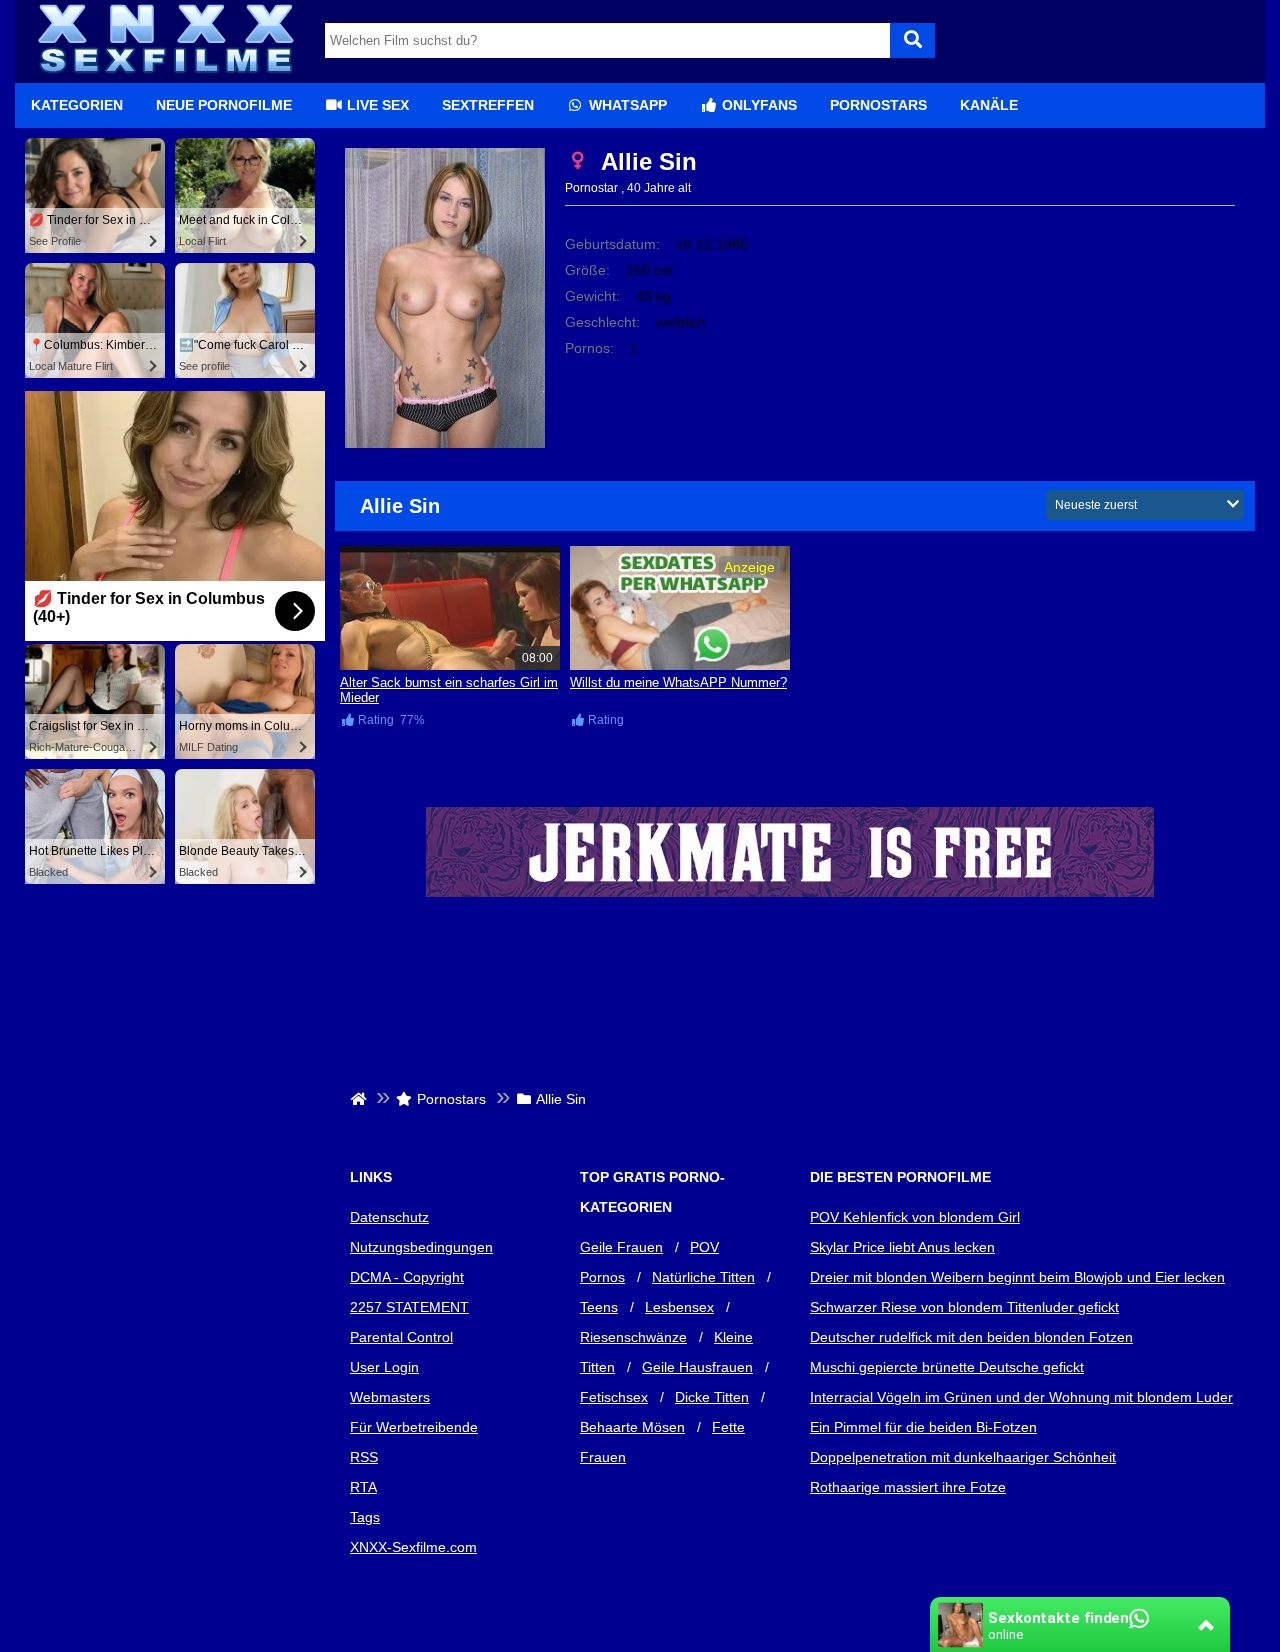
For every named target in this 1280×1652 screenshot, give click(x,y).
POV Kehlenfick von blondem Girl (915, 1217)
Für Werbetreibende (414, 1427)
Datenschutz (389, 1217)
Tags (365, 1517)
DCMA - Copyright (407, 1277)
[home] (360, 1099)
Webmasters (390, 1397)
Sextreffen (488, 105)
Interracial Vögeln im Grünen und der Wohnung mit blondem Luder (1021, 1397)
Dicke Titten (712, 1397)
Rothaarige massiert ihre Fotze (908, 1487)
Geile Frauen (621, 1247)
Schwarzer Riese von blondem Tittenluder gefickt (964, 1307)
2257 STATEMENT (409, 1307)
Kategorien (77, 105)
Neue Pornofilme (224, 105)
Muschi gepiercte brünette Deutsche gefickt (947, 1367)
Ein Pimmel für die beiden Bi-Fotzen (923, 1427)
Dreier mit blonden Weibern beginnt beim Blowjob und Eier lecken (1017, 1277)
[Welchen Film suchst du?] (912, 40)
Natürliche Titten (703, 1277)
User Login (384, 1367)
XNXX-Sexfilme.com (413, 1547)
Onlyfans (757, 105)
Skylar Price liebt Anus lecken (902, 1247)
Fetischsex (614, 1397)
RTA (363, 1487)
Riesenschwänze (633, 1337)
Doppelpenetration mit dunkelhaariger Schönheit (963, 1457)
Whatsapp (626, 105)
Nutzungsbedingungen (421, 1247)
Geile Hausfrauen (697, 1367)
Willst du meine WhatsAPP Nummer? (678, 682)
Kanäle (989, 105)
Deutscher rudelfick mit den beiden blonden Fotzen (971, 1337)
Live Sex (376, 105)
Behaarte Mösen (632, 1427)
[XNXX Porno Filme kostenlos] (165, 75)
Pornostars (878, 105)
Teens (599, 1307)
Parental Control (401, 1337)
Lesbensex (679, 1307)
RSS (364, 1457)
